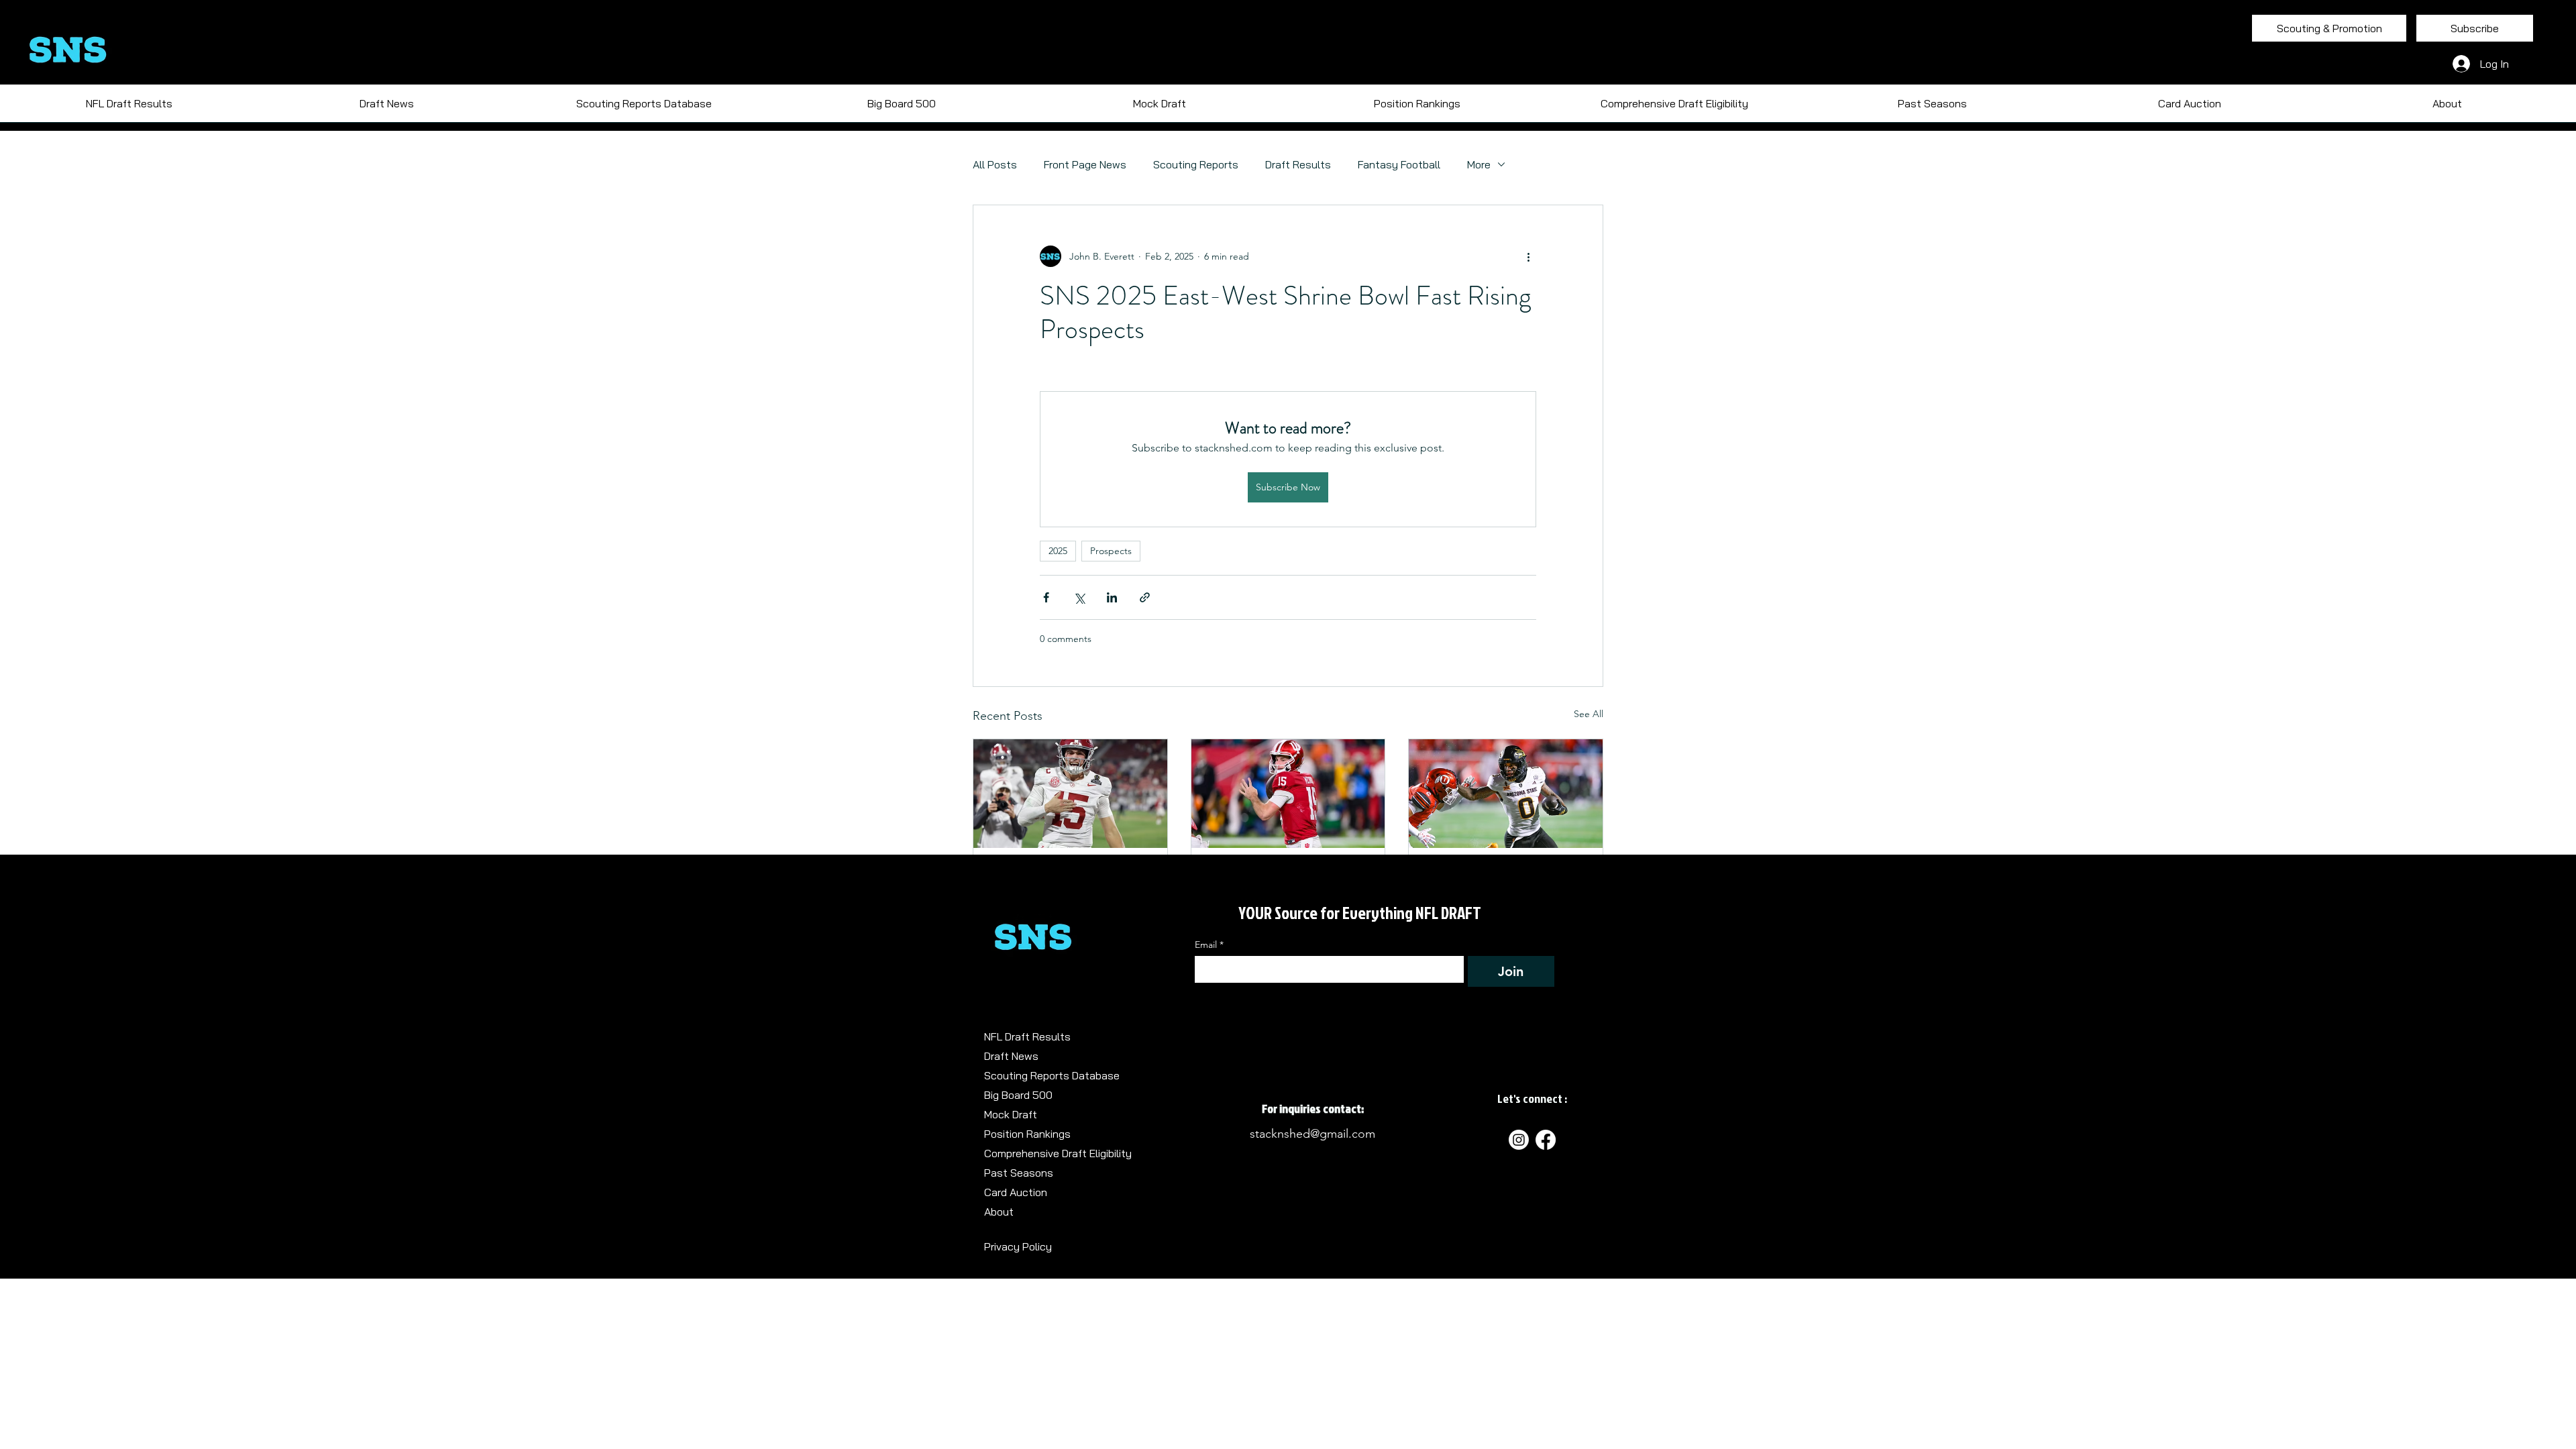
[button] (1932, 108)
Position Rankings (1027, 1134)
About (999, 1212)
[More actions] (1528, 256)
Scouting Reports (1196, 164)
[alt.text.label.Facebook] (1546, 1140)
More (1479, 164)
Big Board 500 (1018, 1095)
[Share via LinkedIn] (1112, 597)
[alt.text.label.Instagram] (1519, 1140)
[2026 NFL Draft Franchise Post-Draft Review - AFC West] (1288, 794)
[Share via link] (1145, 597)
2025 (1058, 551)
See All (1589, 714)
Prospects (1111, 551)
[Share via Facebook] (1046, 597)
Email (1209, 945)
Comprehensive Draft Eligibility (1058, 1153)
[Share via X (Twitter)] (1079, 597)
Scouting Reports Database (1052, 1075)
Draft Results (1298, 164)
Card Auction (1016, 1192)
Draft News (1011, 1056)
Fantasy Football (1399, 164)
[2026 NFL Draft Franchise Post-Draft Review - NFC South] (1506, 794)
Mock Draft (1011, 1114)
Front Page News (1085, 164)
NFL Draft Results (1027, 1036)
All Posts (995, 164)
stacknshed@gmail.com (1312, 1134)
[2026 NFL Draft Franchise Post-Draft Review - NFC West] (1070, 794)
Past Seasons (1019, 1173)
